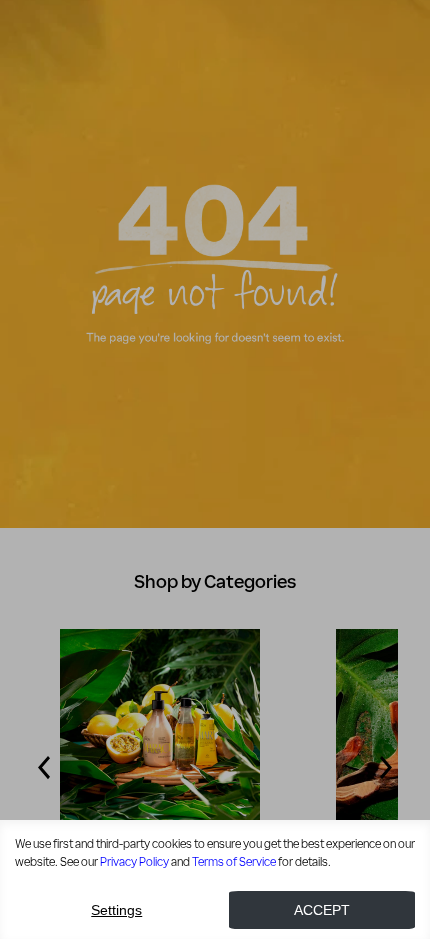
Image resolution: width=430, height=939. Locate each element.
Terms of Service (234, 862)
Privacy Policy (134, 862)
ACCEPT (322, 910)
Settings (116, 910)
